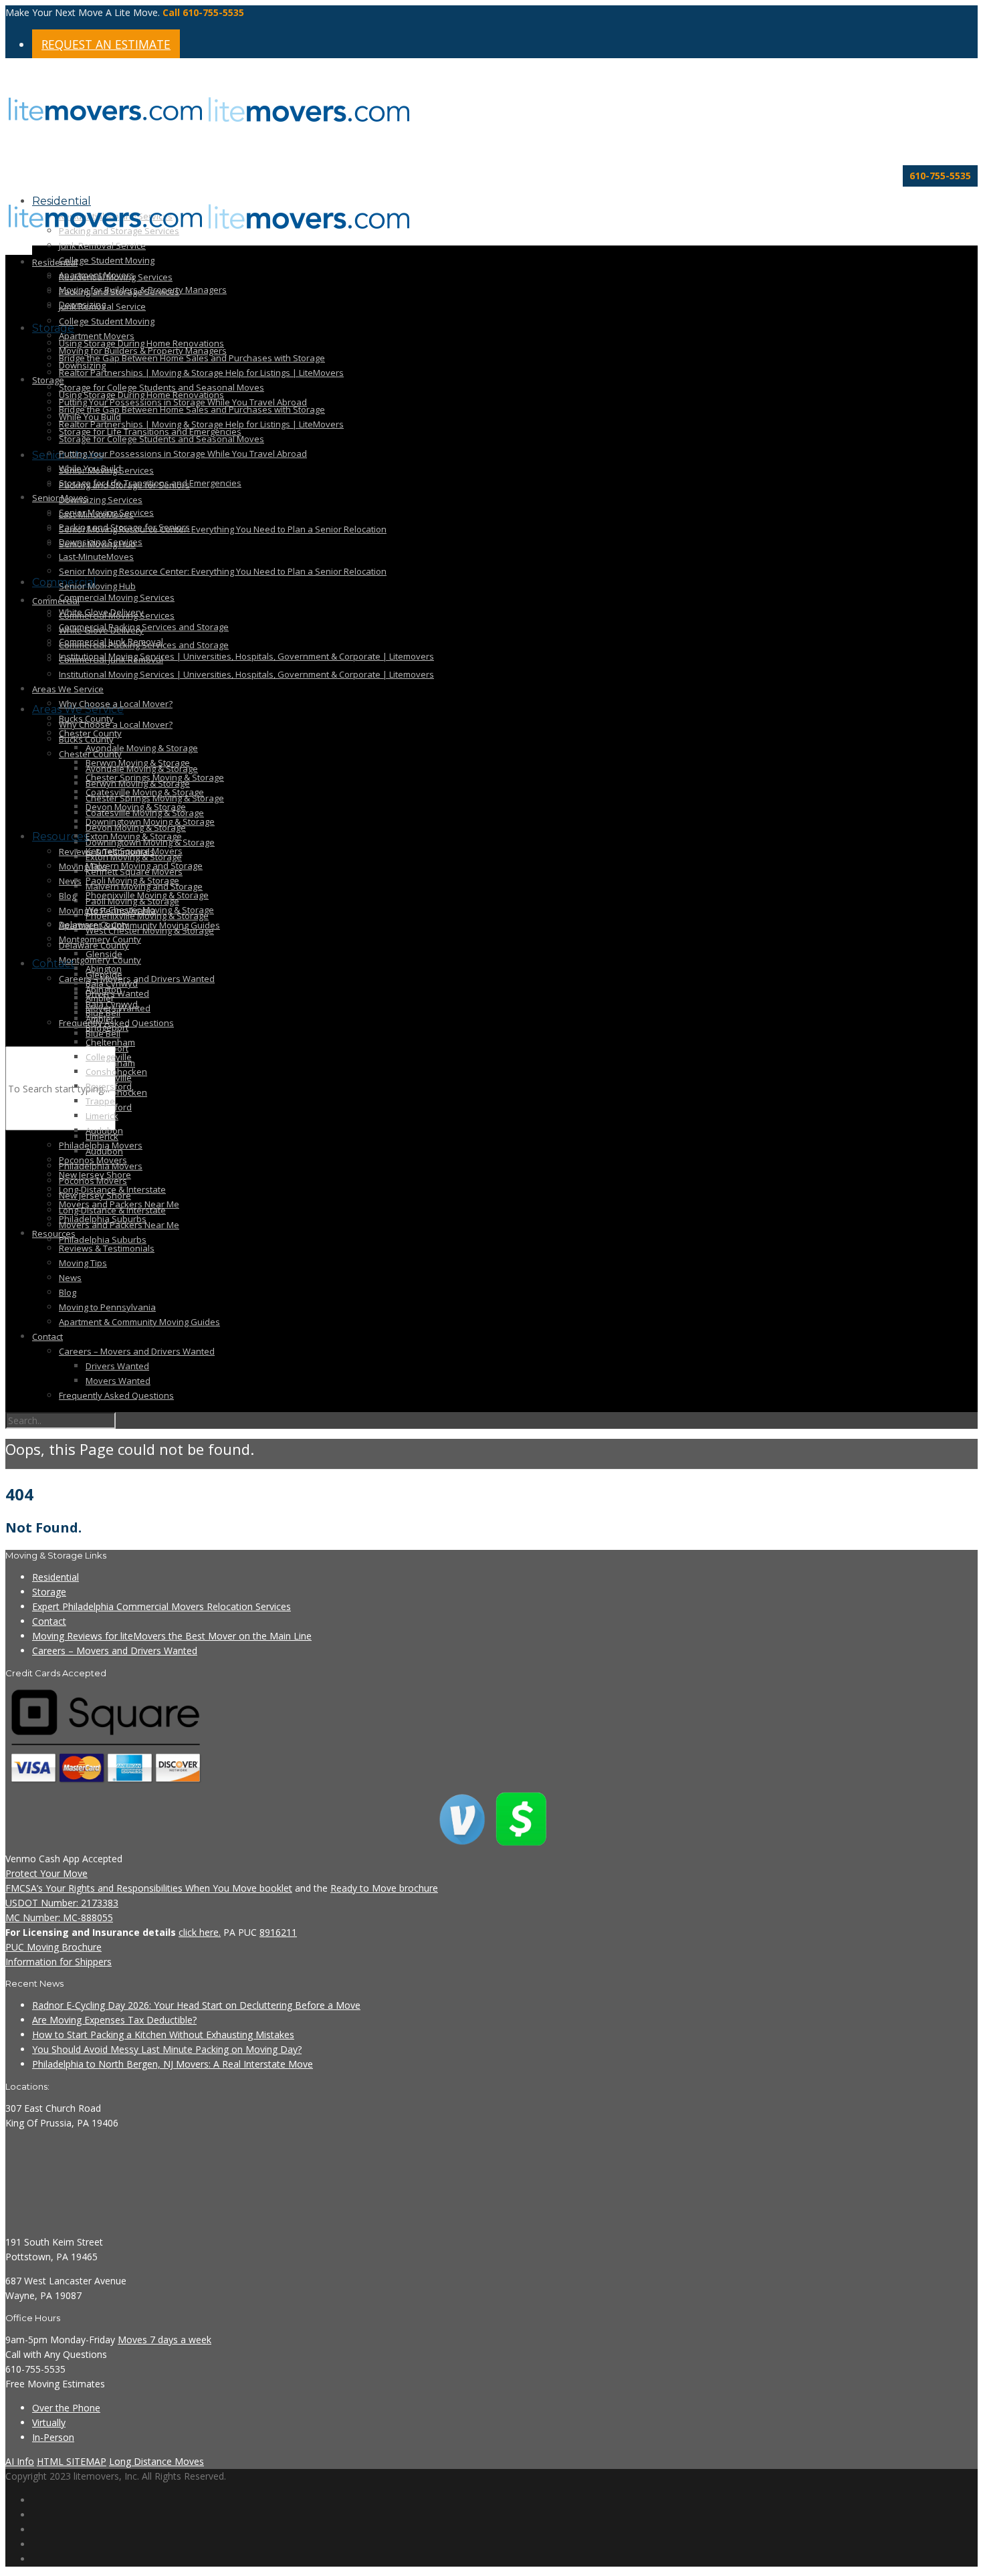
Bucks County (86, 739)
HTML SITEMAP (72, 2461)
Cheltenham (110, 1042)
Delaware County (94, 945)
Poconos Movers (93, 1160)
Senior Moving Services (106, 512)
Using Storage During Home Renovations (141, 395)
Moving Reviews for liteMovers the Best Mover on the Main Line (172, 1636)
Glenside (104, 954)
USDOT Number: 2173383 (62, 1903)
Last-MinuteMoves (96, 557)
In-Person (53, 2437)
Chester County (90, 733)
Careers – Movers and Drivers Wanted (137, 1351)
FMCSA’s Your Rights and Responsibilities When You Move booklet (149, 1888)
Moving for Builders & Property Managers (143, 351)
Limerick (102, 1116)
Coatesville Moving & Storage (145, 792)
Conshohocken (116, 1072)
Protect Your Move (46, 1873)
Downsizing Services (101, 500)
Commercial (56, 601)
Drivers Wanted (117, 993)
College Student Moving (107, 260)
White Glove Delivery (101, 630)
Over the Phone (66, 2408)
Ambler (100, 998)
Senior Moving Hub (97, 586)
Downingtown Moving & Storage (150, 821)
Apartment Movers (97, 336)
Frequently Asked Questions (116, 1395)
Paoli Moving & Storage (132, 880)
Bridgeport (107, 1027)
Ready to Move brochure (384, 1888)
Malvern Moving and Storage (144, 866)
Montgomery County (100, 939)
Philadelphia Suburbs (103, 1240)
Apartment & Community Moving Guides (139, 925)
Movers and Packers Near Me (119, 1204)
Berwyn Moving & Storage (138, 763)
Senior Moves (60, 498)
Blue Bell (103, 1013)
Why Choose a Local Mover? (116, 724)
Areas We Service (68, 689)
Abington (104, 969)
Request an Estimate (106, 44)
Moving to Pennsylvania (107, 1307)
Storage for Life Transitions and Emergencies (150, 483)
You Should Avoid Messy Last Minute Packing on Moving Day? (167, 2049)
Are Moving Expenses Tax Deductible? (114, 2020)
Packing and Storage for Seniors (124, 527)
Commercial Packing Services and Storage (144, 627)
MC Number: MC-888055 (59, 1917)
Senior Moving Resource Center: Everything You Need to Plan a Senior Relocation (223, 529)
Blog (68, 896)
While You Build (90, 468)
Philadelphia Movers (101, 1145)
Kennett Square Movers (134, 851)
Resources (60, 836)
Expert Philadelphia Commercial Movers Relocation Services (161, 1606)
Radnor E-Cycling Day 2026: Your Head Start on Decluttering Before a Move (196, 2005)
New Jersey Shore (95, 1175)
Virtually (49, 2422)
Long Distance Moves (156, 2461)
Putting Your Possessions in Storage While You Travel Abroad (183, 454)
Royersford (109, 1086)
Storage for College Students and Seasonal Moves (161, 439)
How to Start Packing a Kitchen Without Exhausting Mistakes (163, 2035)
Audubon (104, 1130)
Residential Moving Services (116, 277)
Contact (53, 964)
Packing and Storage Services (119, 292)
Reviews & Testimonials (107, 1248)
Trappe (100, 1101)
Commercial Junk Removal (111, 660)
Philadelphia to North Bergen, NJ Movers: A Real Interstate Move (173, 2064)
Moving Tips (83, 866)
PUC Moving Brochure (53, 1947)
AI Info (20, 2461)
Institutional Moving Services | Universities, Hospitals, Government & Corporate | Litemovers (246, 656)
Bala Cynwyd (112, 983)
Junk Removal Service (102, 245)
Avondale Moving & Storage (142, 748)
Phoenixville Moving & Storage (147, 895)
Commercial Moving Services (117, 597)
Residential (55, 262)
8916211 (278, 1932)
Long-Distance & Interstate (112, 1189)
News (70, 881)
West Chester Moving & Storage (150, 910)
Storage (53, 328)
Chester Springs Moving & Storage (155, 777)
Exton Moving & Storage (134, 836)
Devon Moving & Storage (136, 807)
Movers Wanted (118, 1381)
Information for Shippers (59, 1962)
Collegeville (109, 1057)
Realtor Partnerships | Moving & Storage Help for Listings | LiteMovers (201, 373)
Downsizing (82, 365)
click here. (200, 1932)
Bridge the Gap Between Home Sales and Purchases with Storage (192, 358)
